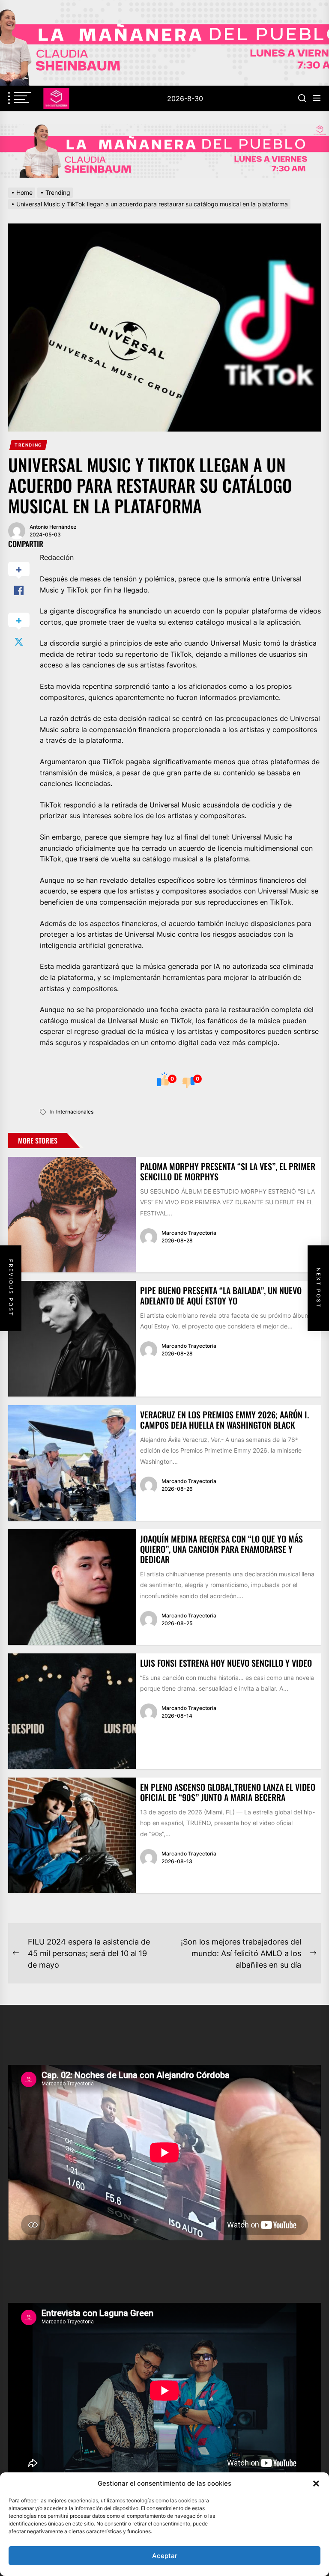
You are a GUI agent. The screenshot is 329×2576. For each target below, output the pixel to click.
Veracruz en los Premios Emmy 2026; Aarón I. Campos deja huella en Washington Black (224, 1420)
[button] (316, 2484)
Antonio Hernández (53, 527)
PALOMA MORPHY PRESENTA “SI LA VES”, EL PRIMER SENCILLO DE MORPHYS (228, 1171)
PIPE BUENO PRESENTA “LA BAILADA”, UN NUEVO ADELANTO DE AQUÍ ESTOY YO (221, 1295)
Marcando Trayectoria (189, 1233)
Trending (28, 445)
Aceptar (165, 2556)
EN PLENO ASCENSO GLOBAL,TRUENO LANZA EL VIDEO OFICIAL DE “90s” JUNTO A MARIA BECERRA (228, 1792)
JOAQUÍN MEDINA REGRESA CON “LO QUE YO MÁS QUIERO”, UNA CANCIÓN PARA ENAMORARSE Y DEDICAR (221, 1549)
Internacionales (75, 1112)
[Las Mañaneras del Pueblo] (164, 151)
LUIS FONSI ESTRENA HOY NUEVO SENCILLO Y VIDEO (226, 1663)
